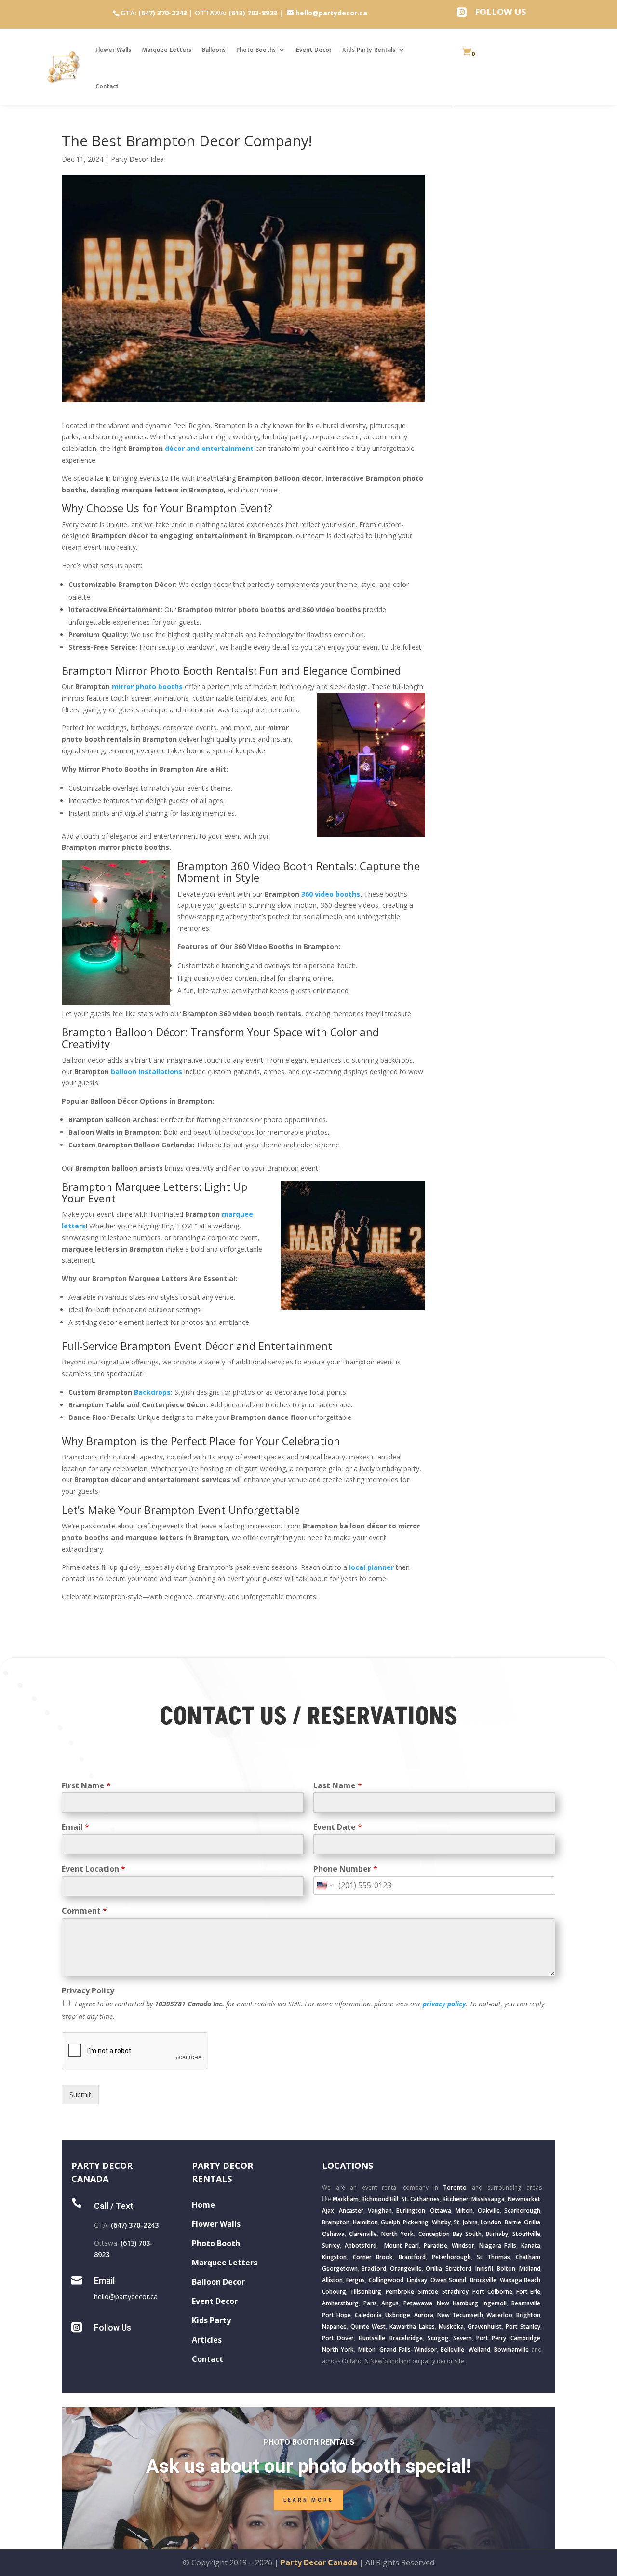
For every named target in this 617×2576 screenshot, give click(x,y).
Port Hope (336, 2315)
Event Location (94, 1869)
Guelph (390, 2222)
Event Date (338, 1827)
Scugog (438, 2338)
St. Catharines (421, 2199)
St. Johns (465, 2222)
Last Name (338, 1786)
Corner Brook (373, 2257)
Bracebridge (406, 2338)
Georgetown (340, 2269)
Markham (346, 2199)
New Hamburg (457, 2303)
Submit (80, 2094)
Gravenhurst (485, 2326)
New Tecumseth (460, 2315)
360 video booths (330, 894)
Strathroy (455, 2292)
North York (397, 2234)
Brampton (336, 2222)
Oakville (489, 2211)
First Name (86, 1786)
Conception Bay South (450, 2234)
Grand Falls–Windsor (408, 2350)
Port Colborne (492, 2292)
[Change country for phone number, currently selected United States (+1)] (324, 1885)
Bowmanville (511, 2350)
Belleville (452, 2350)
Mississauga (488, 2199)
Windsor (463, 2245)
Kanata (531, 2245)
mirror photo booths (147, 687)
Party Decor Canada (319, 2562)
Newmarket (524, 2199)
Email (75, 1827)
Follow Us (113, 2327)
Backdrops (152, 1392)
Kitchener (456, 2199)
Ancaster (351, 2211)
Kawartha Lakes (412, 2326)
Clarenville (363, 2234)
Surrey (331, 2245)
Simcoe (428, 2292)
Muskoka (451, 2326)
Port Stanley (523, 2326)
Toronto (455, 2188)
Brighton (528, 2315)
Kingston (334, 2257)
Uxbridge (398, 2315)
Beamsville (526, 2303)
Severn (463, 2338)
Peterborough (451, 2257)
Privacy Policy (88, 1991)
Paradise (436, 2245)
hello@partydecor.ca (126, 2297)
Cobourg (334, 2292)
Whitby (441, 2222)
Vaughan (380, 2211)
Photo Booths (256, 50)
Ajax (328, 2211)
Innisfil (484, 2269)
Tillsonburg (366, 2292)
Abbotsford (361, 2245)
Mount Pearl (402, 2245)
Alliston (332, 2280)
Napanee (334, 2326)
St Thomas (493, 2257)
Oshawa (333, 2234)
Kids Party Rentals (369, 50)
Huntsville (372, 2338)
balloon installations (147, 1071)
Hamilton (365, 2222)
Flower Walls (113, 50)
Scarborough (522, 2211)
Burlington (411, 2211)
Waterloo (499, 2315)
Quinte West (368, 2326)
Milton (464, 2211)
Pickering (416, 2222)
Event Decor (314, 50)
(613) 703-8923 (253, 13)
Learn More (308, 2500)
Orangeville (406, 2269)
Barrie (513, 2222)
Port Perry (491, 2338)
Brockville (483, 2280)
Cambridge (525, 2338)
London (491, 2222)
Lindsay (417, 2280)
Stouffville (526, 2234)
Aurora (424, 2315)
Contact (107, 86)
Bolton (506, 2269)
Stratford (458, 2269)
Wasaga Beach (520, 2280)
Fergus (355, 2280)
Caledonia (368, 2315)
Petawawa (418, 2303)
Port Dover (338, 2338)
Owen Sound (448, 2280)
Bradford (374, 2269)
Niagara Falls (498, 2245)
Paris (370, 2303)
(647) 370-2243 (163, 13)
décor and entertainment (209, 448)
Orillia (532, 2222)
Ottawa (441, 2211)
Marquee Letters (167, 50)
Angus (390, 2303)
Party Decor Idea (137, 159)
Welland (479, 2350)
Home (203, 2205)
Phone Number (345, 1869)
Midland (530, 2269)
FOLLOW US (500, 12)
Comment (84, 1911)
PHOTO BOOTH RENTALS (309, 2442)
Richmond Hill (380, 2199)
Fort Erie (528, 2292)
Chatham (528, 2257)
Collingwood (386, 2280)
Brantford (412, 2257)
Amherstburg (340, 2303)
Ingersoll (495, 2303)
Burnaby (497, 2234)
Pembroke (400, 2292)
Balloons (214, 50)
